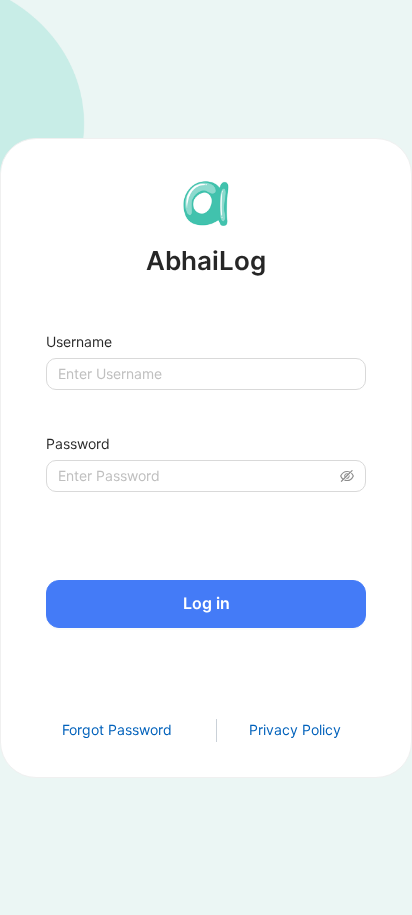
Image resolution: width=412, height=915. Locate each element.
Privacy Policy (295, 729)
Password (78, 443)
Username (79, 341)
